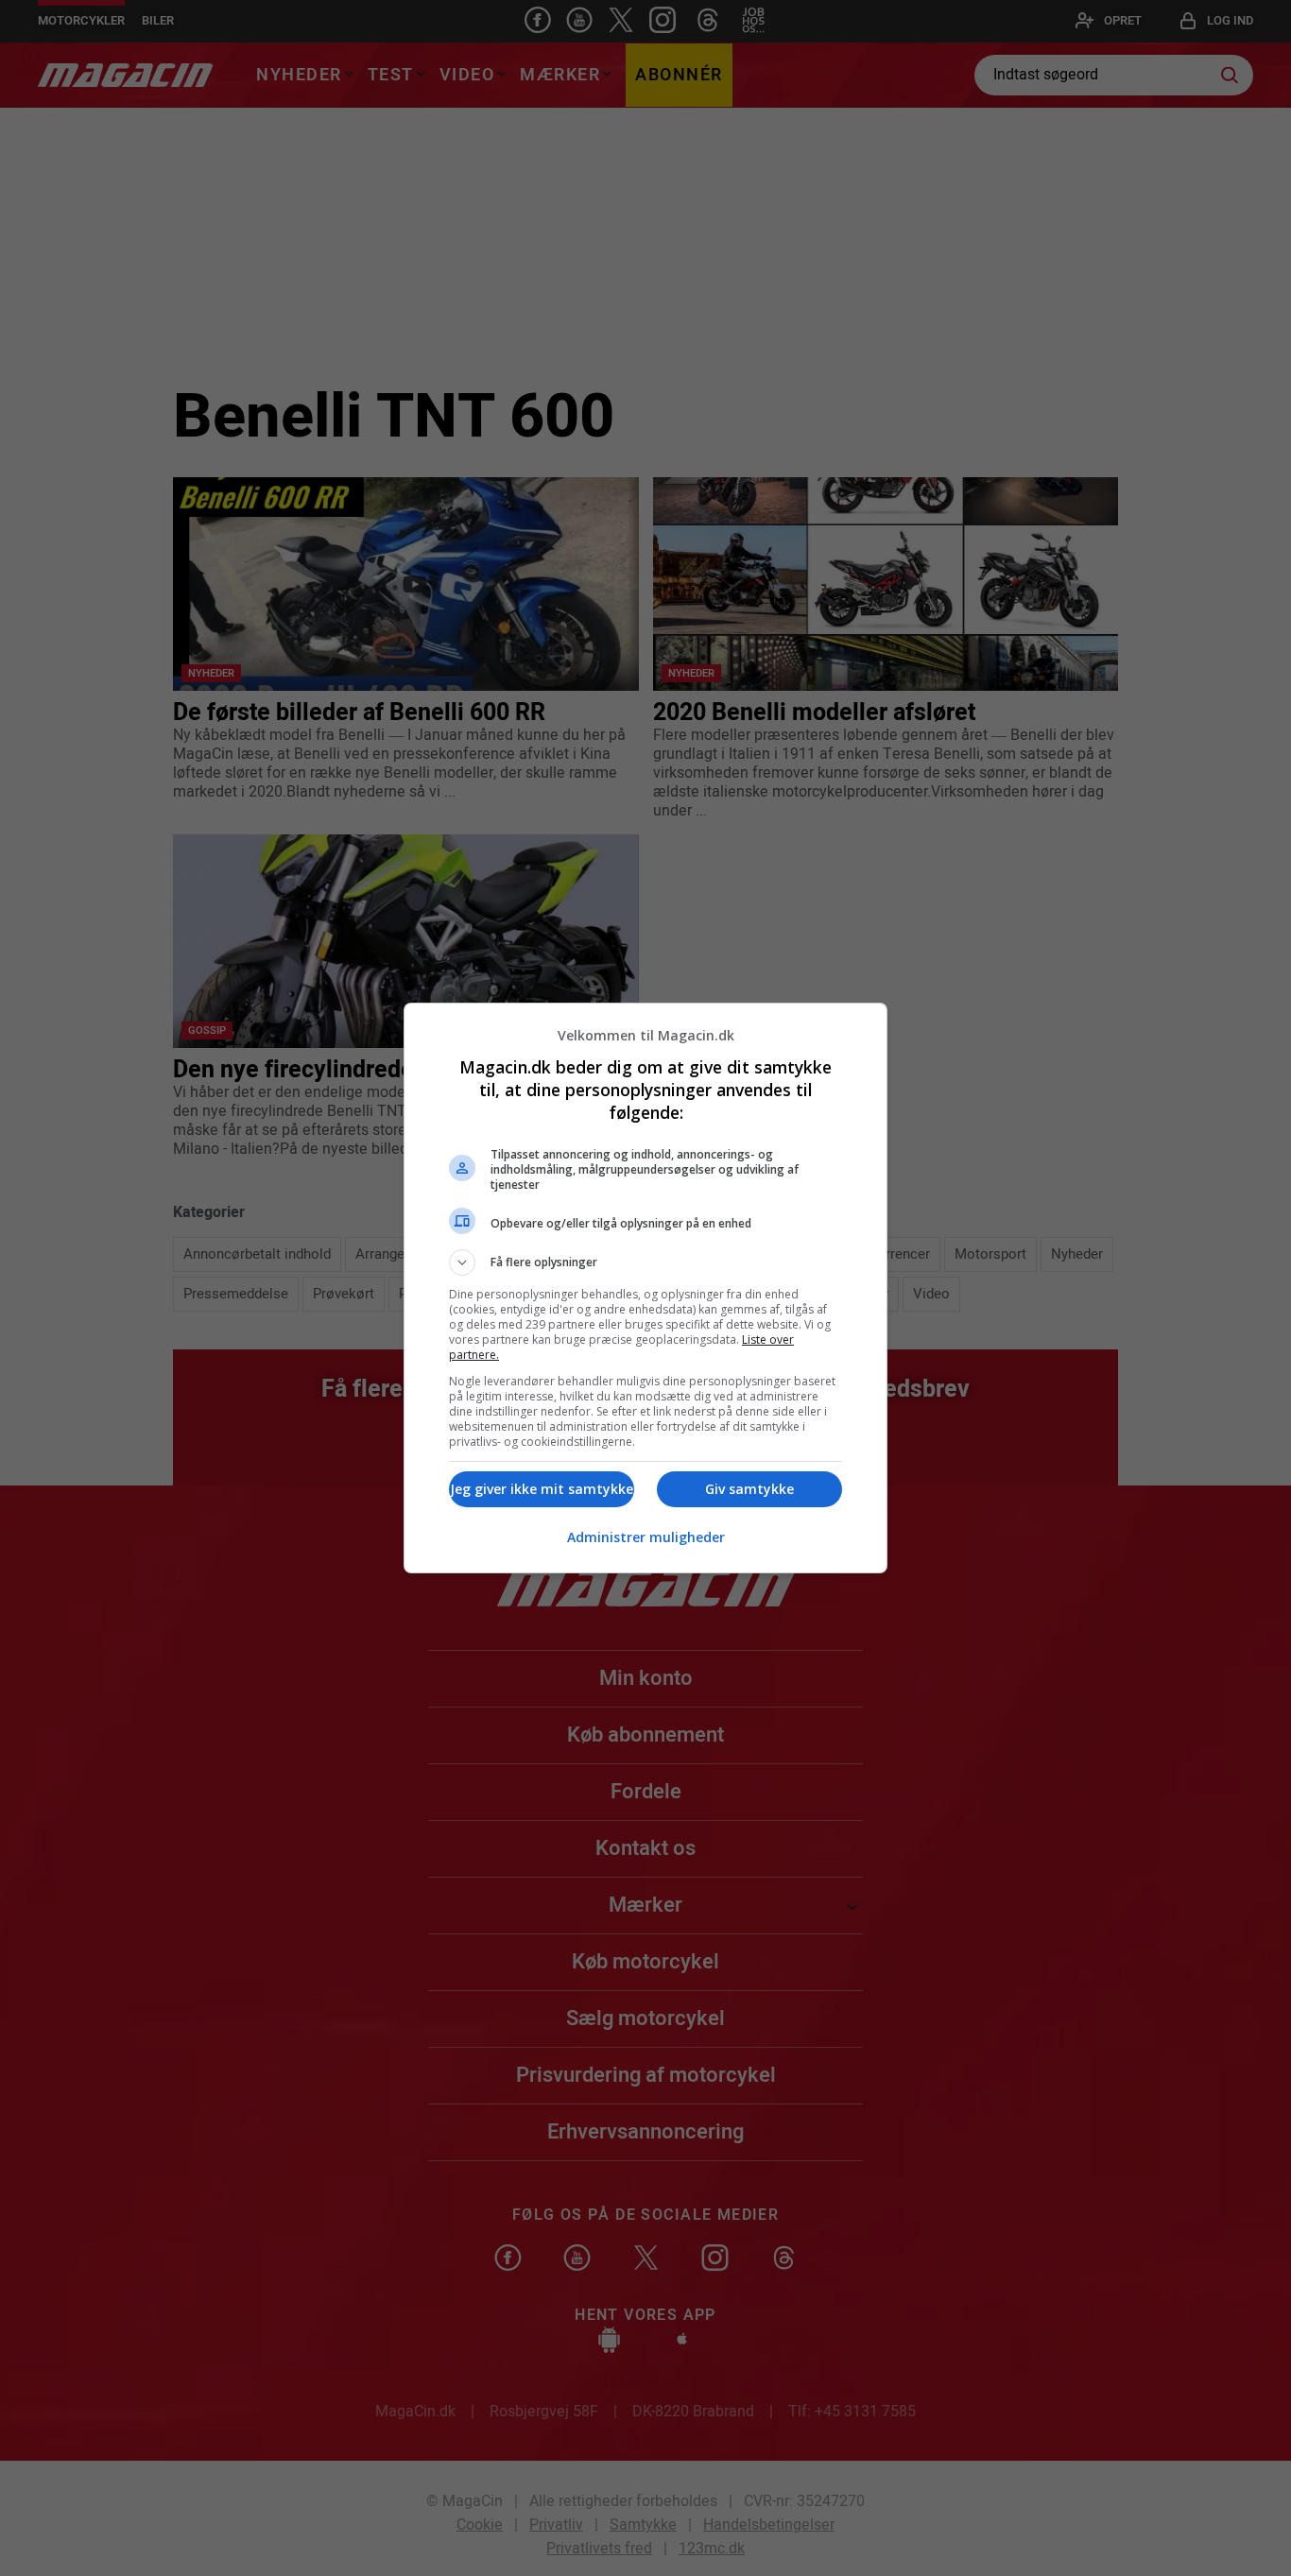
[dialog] (645, 1288)
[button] (645, 1262)
